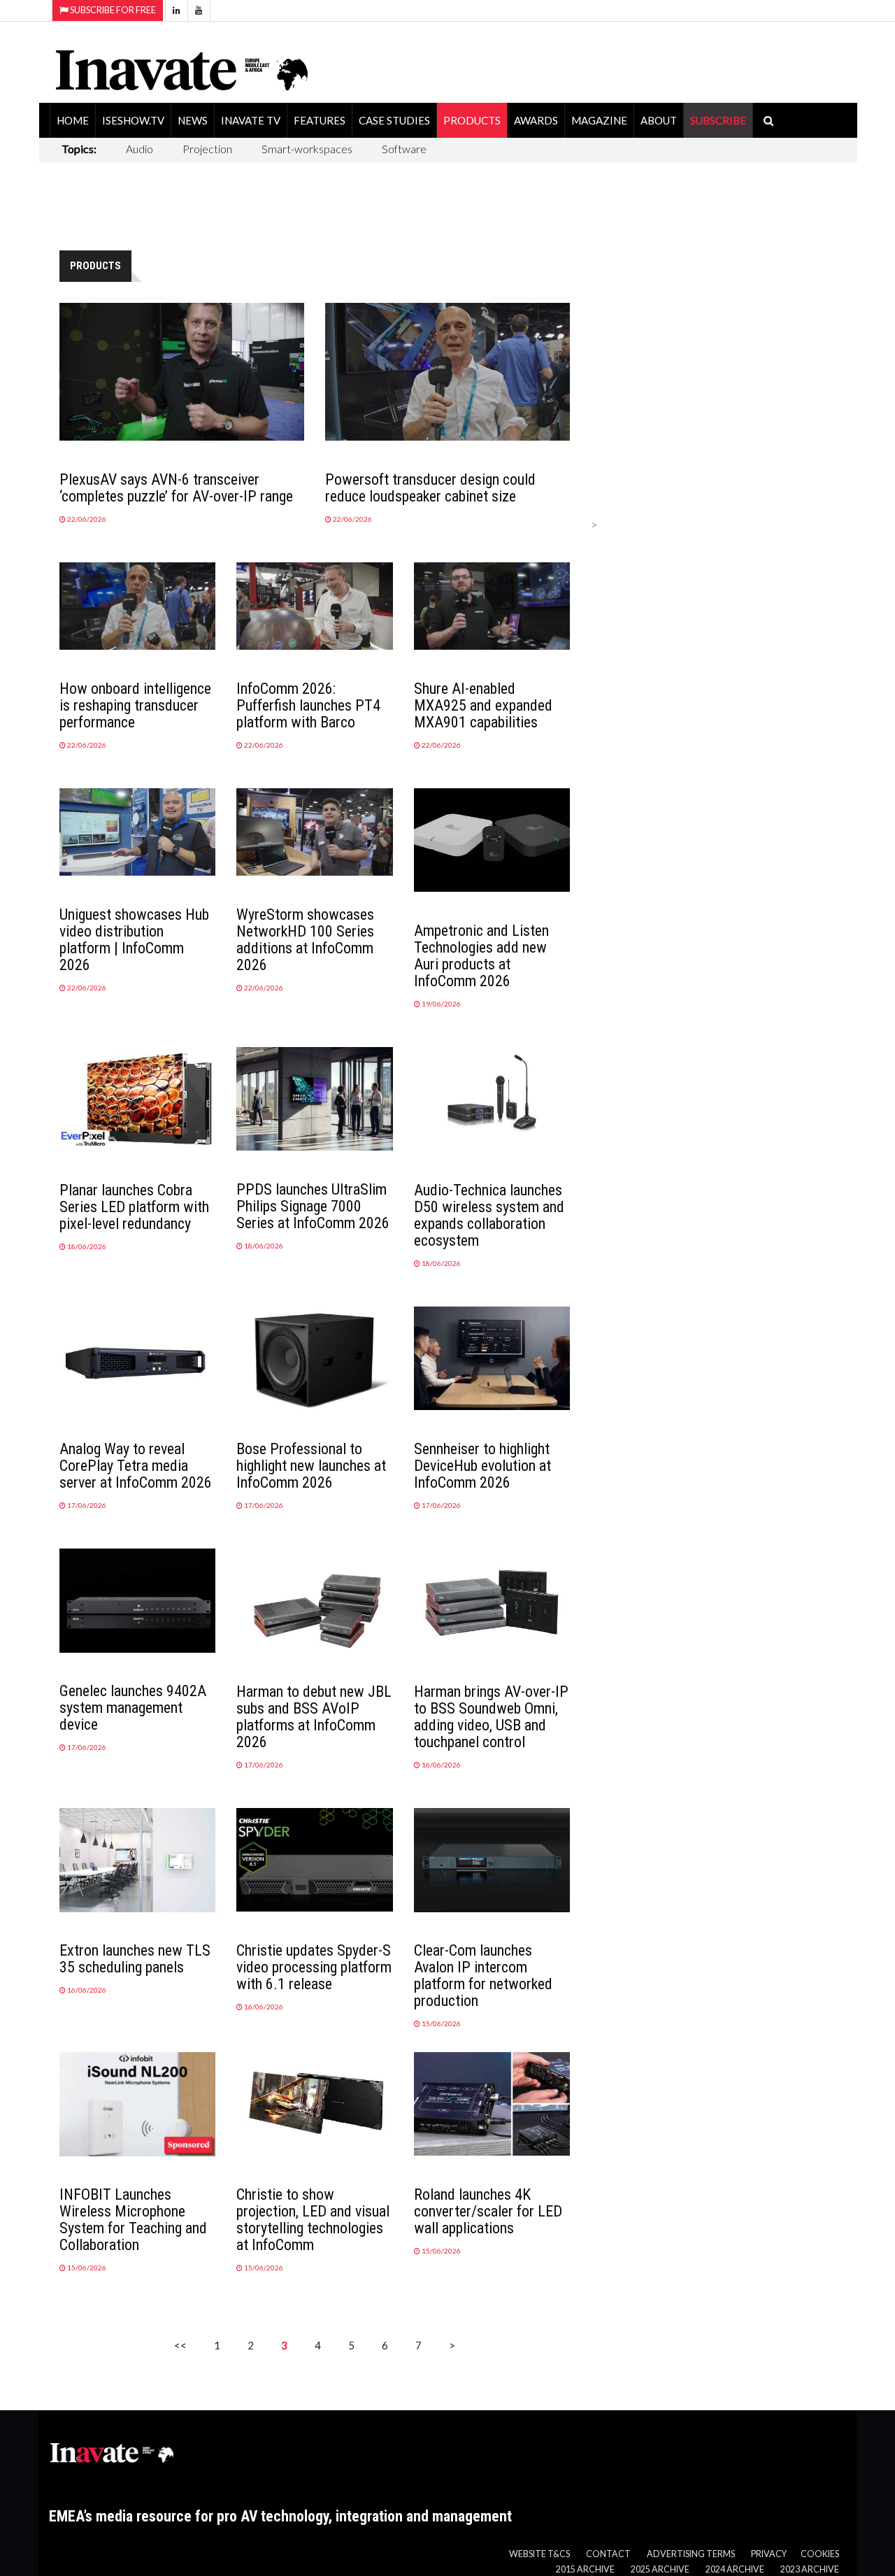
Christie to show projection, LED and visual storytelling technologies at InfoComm (313, 2220)
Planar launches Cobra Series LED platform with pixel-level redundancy (134, 1207)
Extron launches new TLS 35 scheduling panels (135, 1959)
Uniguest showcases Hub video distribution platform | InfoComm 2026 (134, 940)
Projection (207, 149)
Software (404, 149)
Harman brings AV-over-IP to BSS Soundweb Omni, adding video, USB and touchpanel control (491, 1717)
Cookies (820, 2554)
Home (73, 120)
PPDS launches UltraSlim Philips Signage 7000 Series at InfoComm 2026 (313, 1206)
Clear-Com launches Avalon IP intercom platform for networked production (483, 1976)
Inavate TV (251, 120)
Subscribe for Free (112, 10)
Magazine (599, 120)
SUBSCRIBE (718, 120)
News (193, 120)
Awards (536, 120)
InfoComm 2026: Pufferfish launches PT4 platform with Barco (308, 705)
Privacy (769, 2554)
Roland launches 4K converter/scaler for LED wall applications (488, 2211)
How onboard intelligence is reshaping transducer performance (135, 705)
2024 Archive (735, 2569)
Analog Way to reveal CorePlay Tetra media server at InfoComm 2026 (136, 1466)
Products (472, 120)
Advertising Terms (691, 2554)
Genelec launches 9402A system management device (133, 1708)
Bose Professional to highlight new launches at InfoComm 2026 (311, 1466)
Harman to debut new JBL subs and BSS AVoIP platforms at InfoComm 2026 (314, 1717)
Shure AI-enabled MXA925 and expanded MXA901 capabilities (483, 705)
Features (320, 120)
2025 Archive (660, 2569)
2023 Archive (810, 2569)
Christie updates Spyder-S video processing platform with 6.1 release (314, 1967)
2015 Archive (585, 2569)
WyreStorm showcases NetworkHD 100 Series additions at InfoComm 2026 (305, 940)
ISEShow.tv (133, 120)
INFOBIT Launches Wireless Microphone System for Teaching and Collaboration (133, 2220)
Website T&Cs (539, 2554)
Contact (608, 2554)
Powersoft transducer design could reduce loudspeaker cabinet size (430, 488)
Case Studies (394, 120)
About (659, 120)
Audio (139, 149)
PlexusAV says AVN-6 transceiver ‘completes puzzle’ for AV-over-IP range (176, 488)
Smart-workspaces (307, 149)
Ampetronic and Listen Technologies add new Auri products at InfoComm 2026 (481, 956)
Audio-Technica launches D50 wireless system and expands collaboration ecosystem (489, 1215)
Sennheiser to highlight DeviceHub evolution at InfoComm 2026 (482, 1466)
